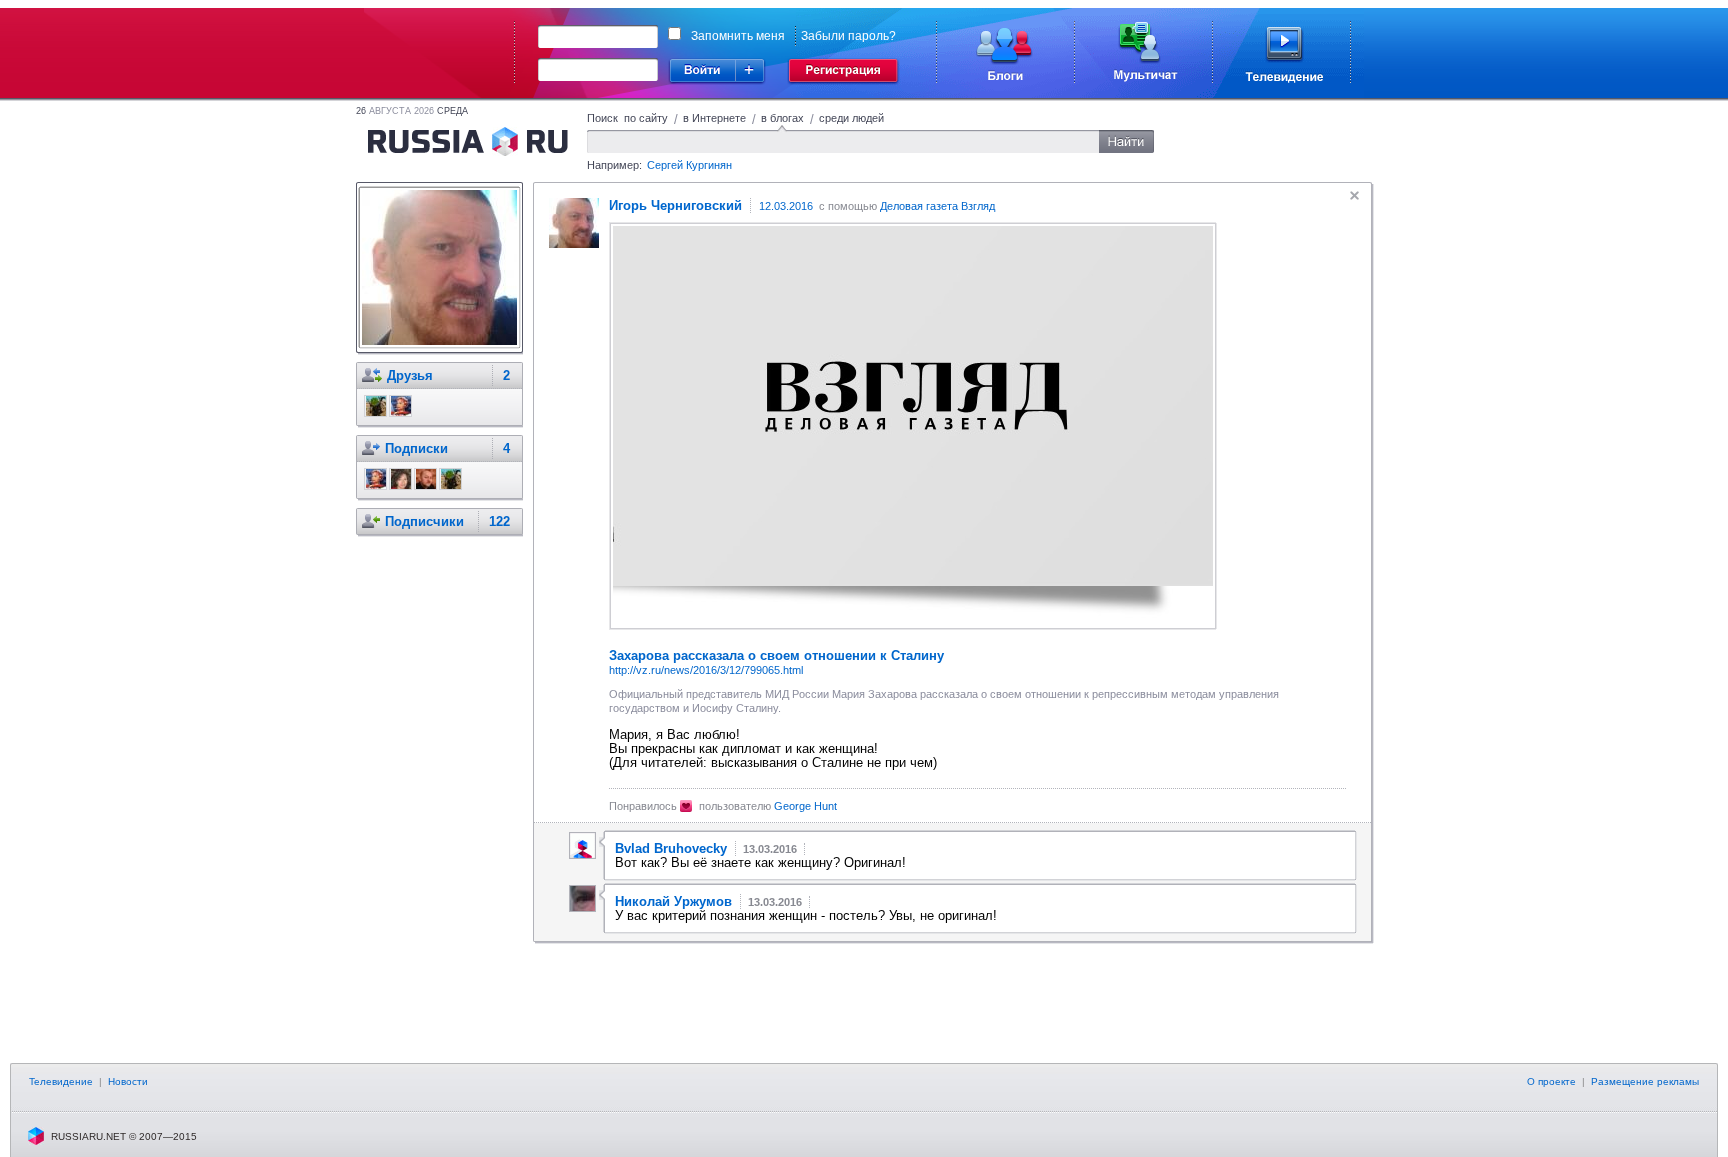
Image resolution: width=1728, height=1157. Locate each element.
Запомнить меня (738, 36)
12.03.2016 (786, 206)
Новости (128, 1081)
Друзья (410, 375)
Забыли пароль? (848, 36)
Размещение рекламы (1645, 1081)
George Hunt (805, 806)
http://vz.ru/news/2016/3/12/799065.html (706, 670)
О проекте (1551, 1081)
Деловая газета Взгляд (937, 206)
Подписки (416, 448)
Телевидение (61, 1081)
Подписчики (424, 521)
